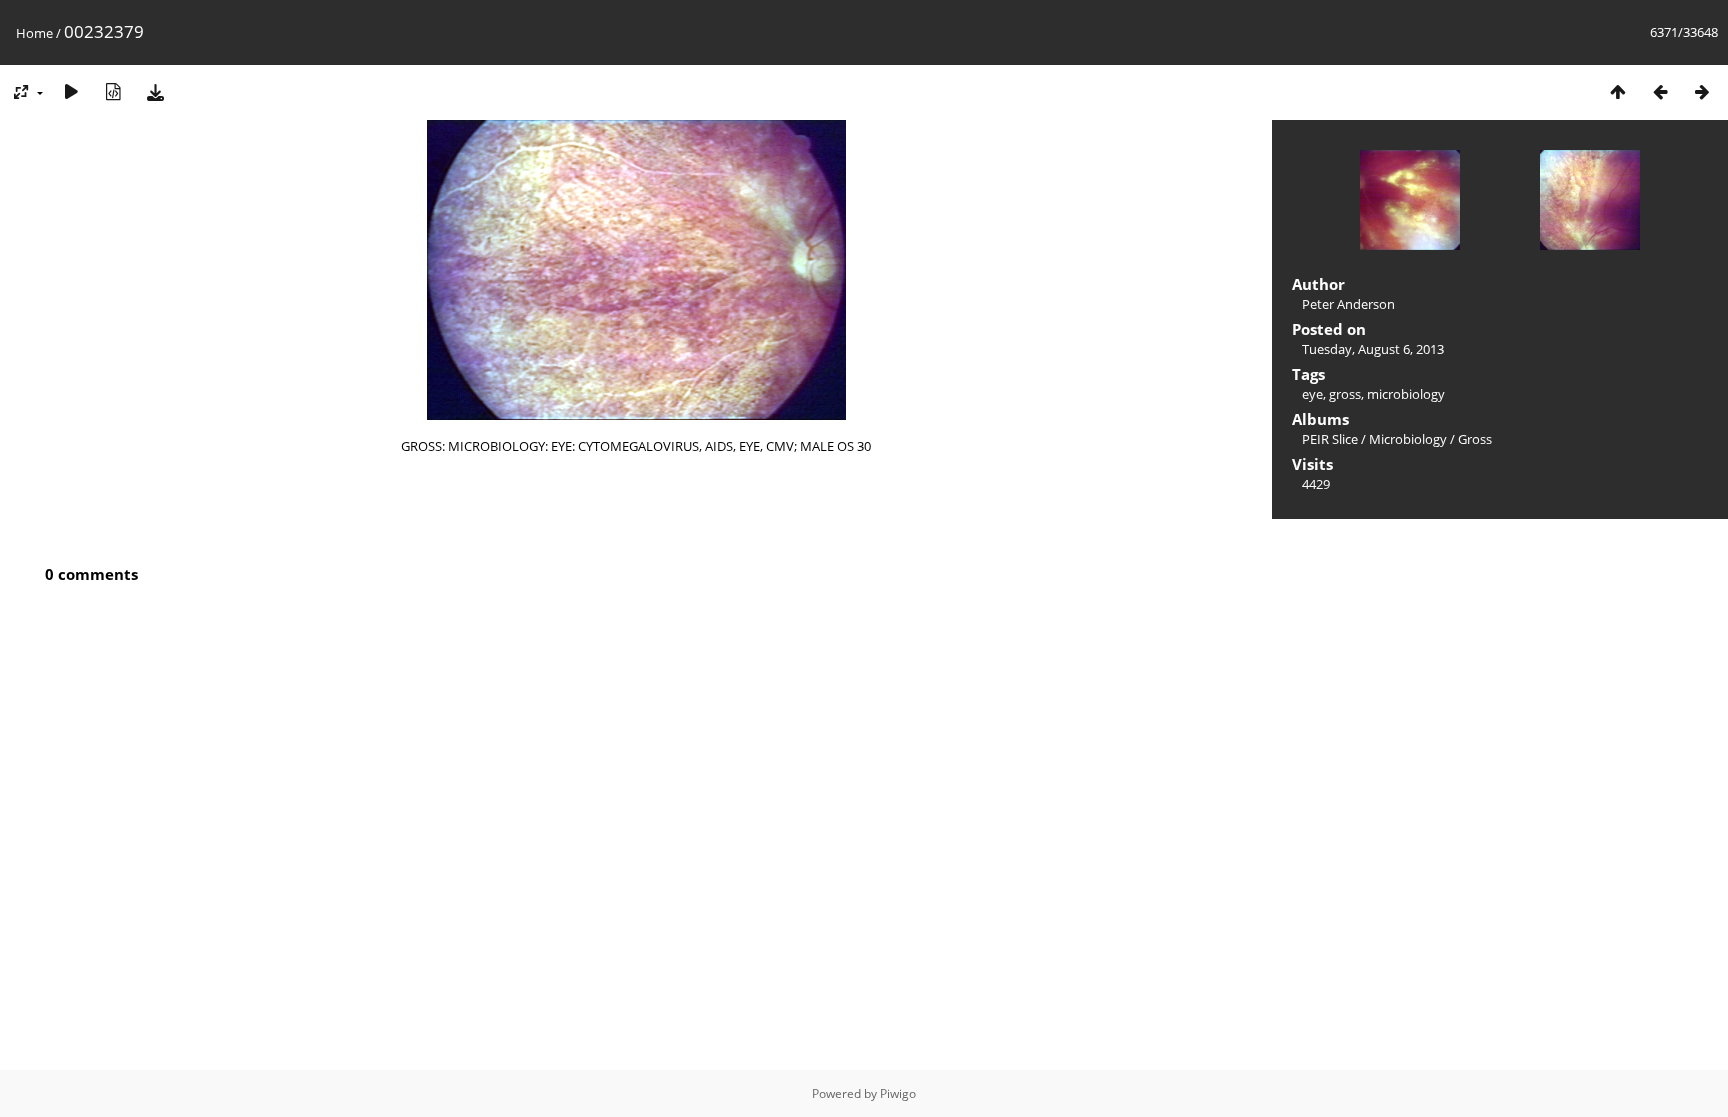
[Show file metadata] (113, 91)
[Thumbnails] (1618, 91)
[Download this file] (155, 91)
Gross (1475, 439)
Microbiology (1408, 439)
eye (1312, 394)
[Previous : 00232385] (1660, 91)
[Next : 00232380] (1702, 91)
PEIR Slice (1330, 439)
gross (1345, 394)
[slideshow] (71, 91)
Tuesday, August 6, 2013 (1373, 349)
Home (34, 33)
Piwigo (898, 1093)
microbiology (1406, 394)
